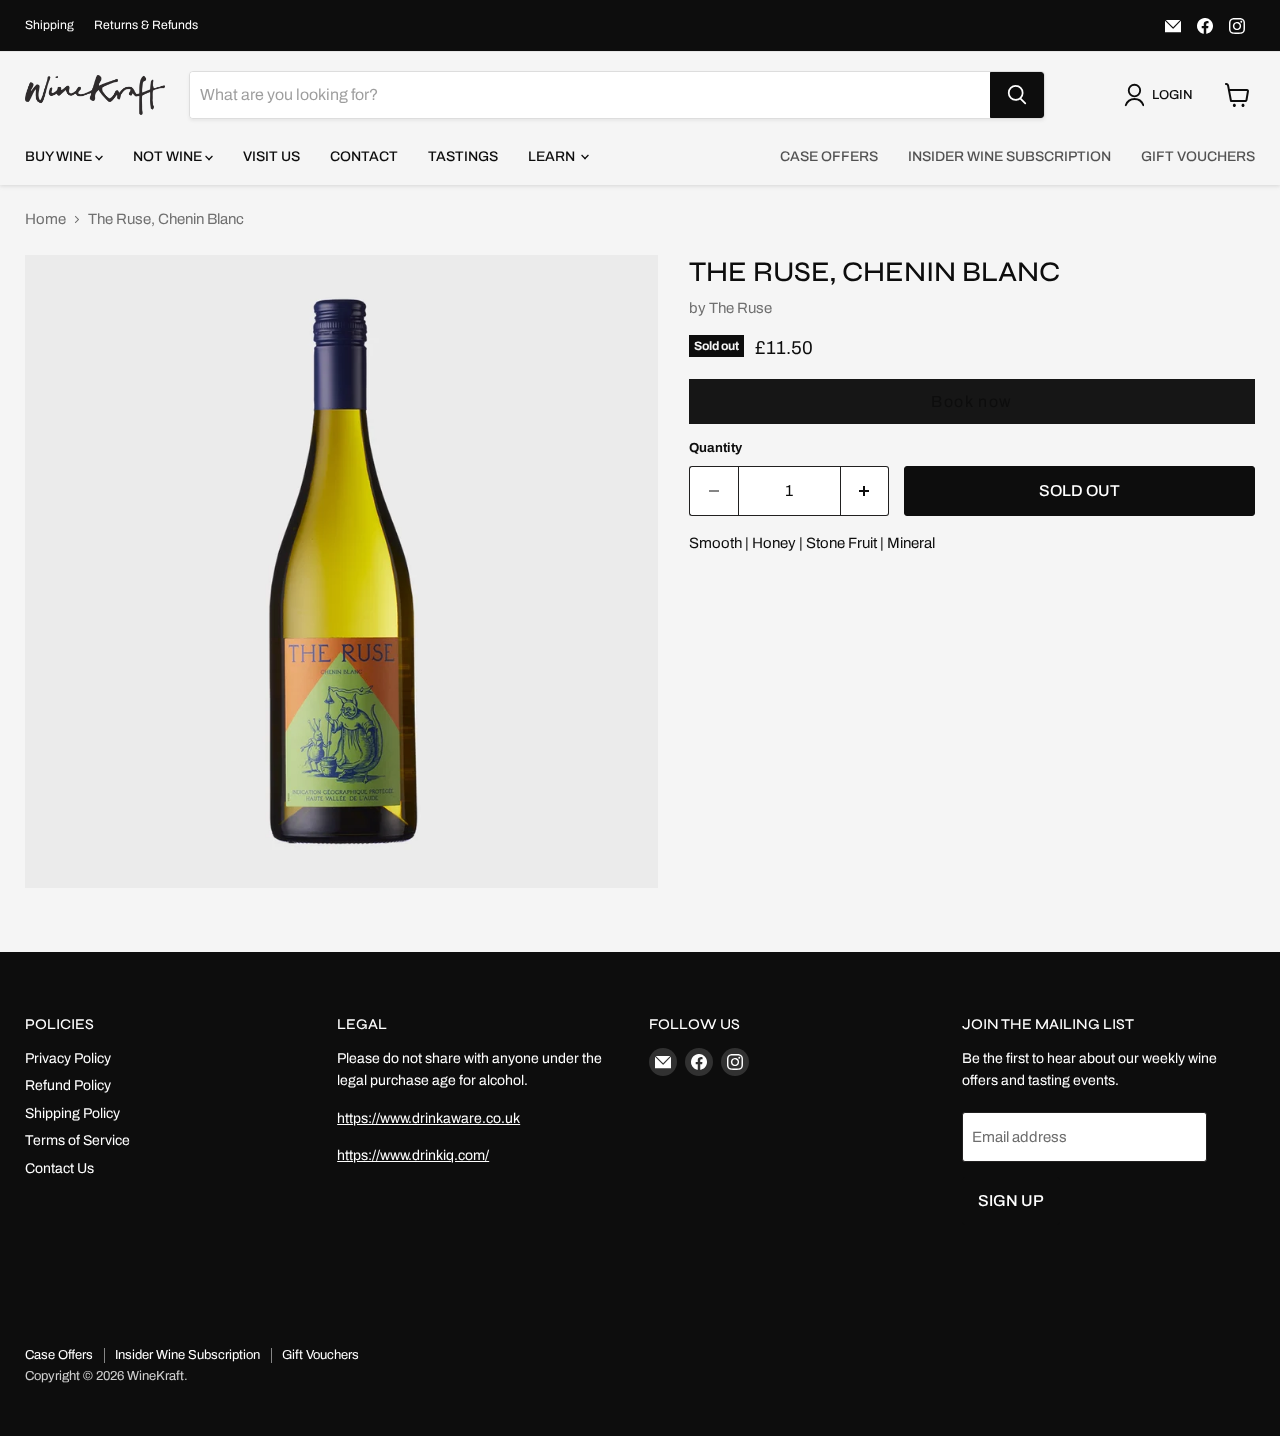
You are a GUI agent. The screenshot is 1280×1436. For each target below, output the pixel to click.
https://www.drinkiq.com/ (413, 1155)
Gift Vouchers (1198, 156)
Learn (553, 156)
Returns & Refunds (146, 25)
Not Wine (169, 156)
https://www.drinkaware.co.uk (428, 1118)
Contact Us (59, 1168)
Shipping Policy (72, 1113)
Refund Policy (68, 1085)
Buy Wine (60, 156)
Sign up (1011, 1200)
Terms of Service (77, 1140)
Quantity (715, 447)
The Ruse (740, 308)
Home (45, 219)
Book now (972, 401)
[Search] (1017, 95)
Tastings (463, 156)
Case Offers (829, 156)
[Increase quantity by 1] (865, 491)
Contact (364, 156)
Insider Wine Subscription (1009, 156)
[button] (1162, 95)
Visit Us (271, 156)
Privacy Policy (68, 1058)
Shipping (49, 25)
